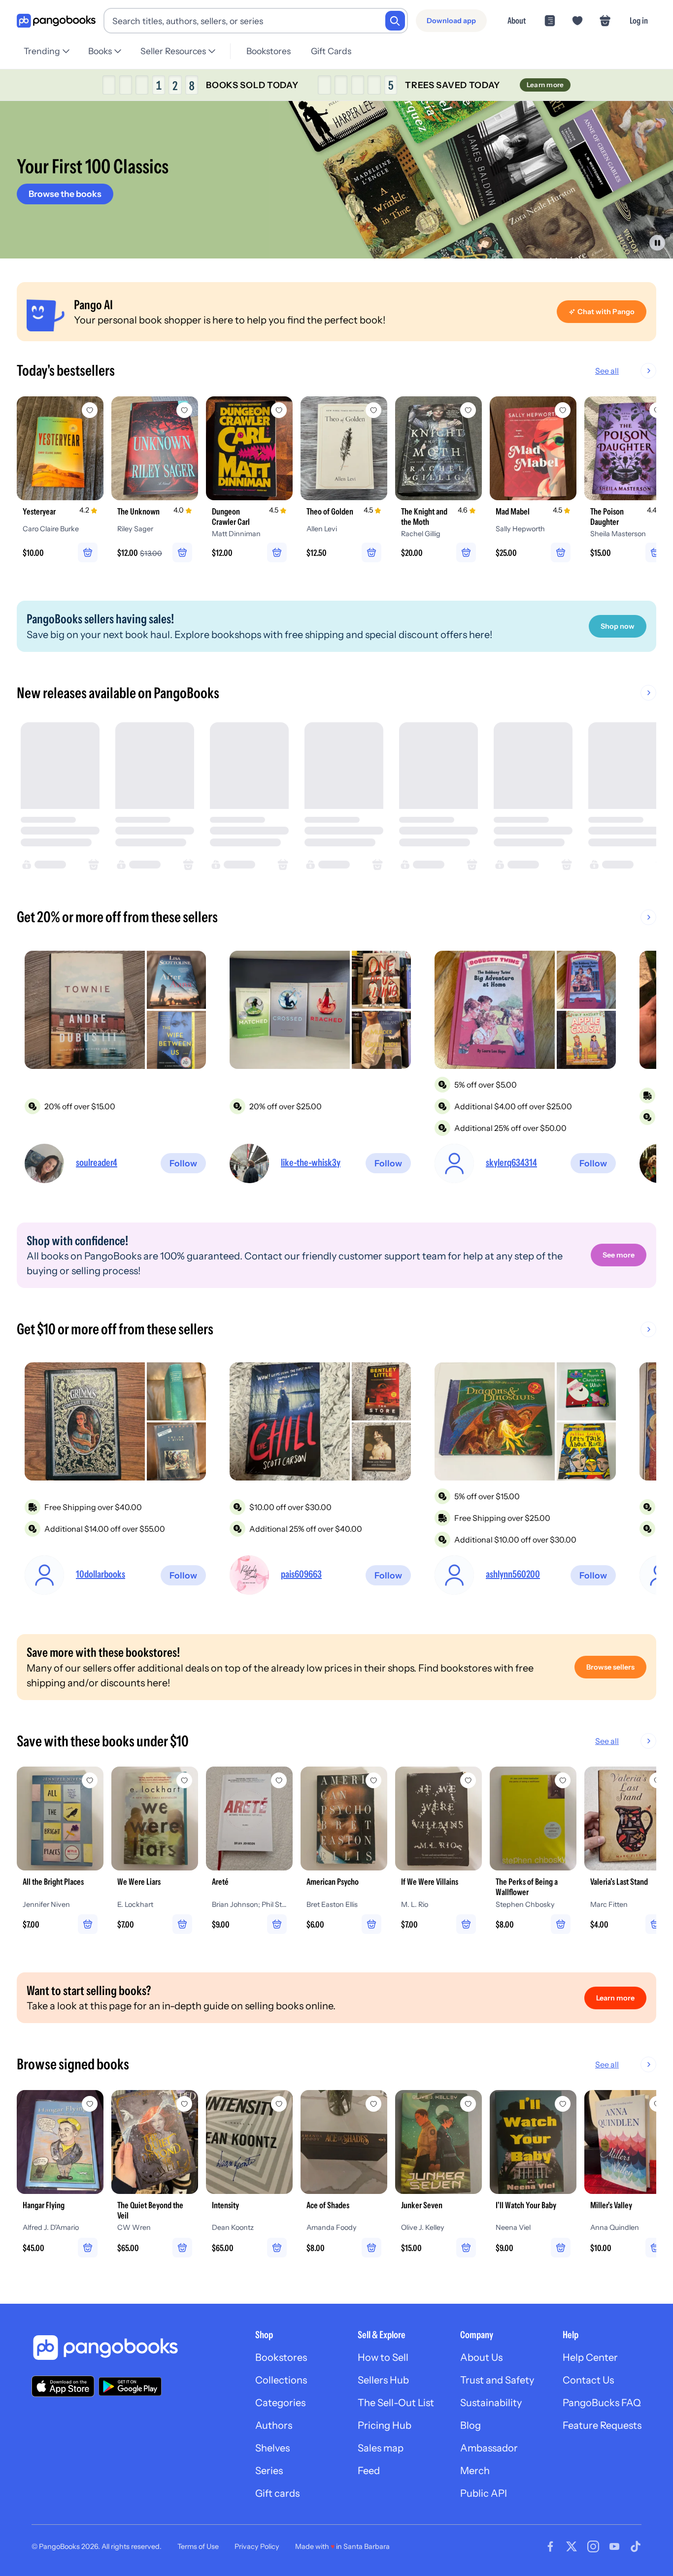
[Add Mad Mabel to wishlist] (563, 410)
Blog (471, 2425)
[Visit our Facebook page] (550, 2546)
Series (269, 2471)
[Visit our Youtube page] (614, 2546)
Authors (274, 2425)
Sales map (381, 2448)
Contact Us (588, 2380)
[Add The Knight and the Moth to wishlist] (468, 410)
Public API (484, 2493)
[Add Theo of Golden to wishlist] (373, 410)
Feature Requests (602, 2425)
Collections (281, 2380)
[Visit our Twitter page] (572, 2546)
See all (607, 371)
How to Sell (383, 2357)
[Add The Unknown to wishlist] (184, 410)
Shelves (272, 2448)
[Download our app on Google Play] (130, 2386)
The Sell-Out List (396, 2403)
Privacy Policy (257, 2546)
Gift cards (277, 2493)
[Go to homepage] (56, 21)
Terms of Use (198, 2546)
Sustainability (491, 2403)
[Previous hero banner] (11, 180)
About (517, 20)
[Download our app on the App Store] (63, 2386)
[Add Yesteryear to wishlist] (90, 410)
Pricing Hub (385, 2425)
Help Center (590, 2357)
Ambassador (489, 2448)
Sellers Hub (383, 2380)
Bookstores (269, 51)
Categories (280, 2403)
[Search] (395, 21)
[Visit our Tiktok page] (636, 2546)
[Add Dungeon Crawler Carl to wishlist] (279, 410)
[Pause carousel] (657, 243)
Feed (369, 2471)
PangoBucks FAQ (602, 2403)
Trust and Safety (497, 2380)
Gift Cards (331, 51)
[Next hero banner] (662, 180)
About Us (481, 2357)
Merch (475, 2471)
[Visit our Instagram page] (593, 2546)
